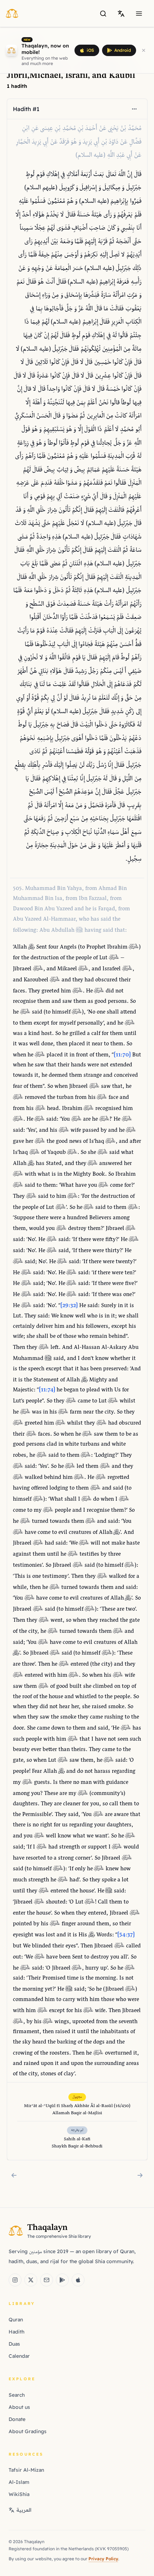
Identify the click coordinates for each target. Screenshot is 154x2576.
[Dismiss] (144, 50)
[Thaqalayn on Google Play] (62, 2280)
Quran (16, 2320)
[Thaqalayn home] (14, 13)
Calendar (19, 2356)
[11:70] (122, 1055)
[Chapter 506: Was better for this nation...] (140, 2175)
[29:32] (69, 1306)
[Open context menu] (134, 109)
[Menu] (139, 14)
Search (17, 2395)
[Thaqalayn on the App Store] (78, 2280)
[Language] (121, 14)
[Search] (103, 14)
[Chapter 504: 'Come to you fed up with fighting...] (14, 2175)
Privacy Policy (103, 2559)
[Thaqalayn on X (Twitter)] (31, 2280)
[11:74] (47, 1390)
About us (19, 2407)
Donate (17, 2419)
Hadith (16, 2332)
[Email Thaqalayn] (47, 2280)
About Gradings (28, 2431)
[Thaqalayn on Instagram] (15, 2280)
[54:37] (126, 1935)
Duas (14, 2344)
